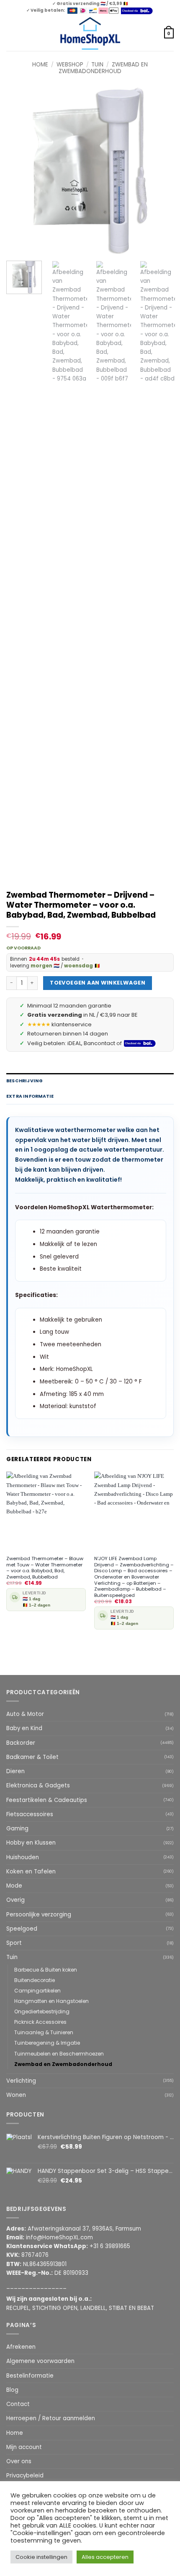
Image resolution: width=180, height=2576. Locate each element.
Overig (15, 1900)
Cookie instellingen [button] (41, 2557)
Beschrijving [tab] (25, 1081)
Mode (14, 1886)
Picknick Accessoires (40, 2022)
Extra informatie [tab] (30, 1096)
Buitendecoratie (35, 1980)
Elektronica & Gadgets (38, 1785)
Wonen (16, 2095)
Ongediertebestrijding (42, 2011)
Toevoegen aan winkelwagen (98, 983)
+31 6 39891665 (110, 2246)
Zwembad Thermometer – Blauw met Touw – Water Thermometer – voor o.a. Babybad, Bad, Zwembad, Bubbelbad (45, 1568)
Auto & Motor (25, 1714)
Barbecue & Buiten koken (46, 1970)
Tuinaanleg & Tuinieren (44, 2032)
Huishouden (23, 1857)
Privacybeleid (25, 2476)
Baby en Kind (24, 1728)
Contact (18, 2404)
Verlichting (21, 2081)
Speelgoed (22, 1929)
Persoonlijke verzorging (39, 1915)
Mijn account (24, 2447)
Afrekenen (21, 2347)
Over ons (19, 2461)
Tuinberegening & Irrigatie (47, 2043)
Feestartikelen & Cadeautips (47, 1800)
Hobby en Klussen (31, 1843)
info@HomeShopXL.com (59, 2237)
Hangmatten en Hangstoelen (51, 2001)
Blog (12, 2390)
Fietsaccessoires (30, 1814)
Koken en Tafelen (31, 1872)
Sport (14, 1943)
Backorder (21, 1743)
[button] (10, 33)
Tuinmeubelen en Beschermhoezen (59, 2054)
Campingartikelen (37, 1991)
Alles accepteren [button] (105, 2557)
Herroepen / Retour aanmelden (51, 2418)
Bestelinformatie (30, 2376)
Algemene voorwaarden (40, 2361)
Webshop (70, 65)
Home (40, 65)
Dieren (15, 1771)
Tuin (97, 65)
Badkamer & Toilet (32, 1757)
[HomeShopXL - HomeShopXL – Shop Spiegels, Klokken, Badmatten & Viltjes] (90, 34)
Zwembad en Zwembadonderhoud (103, 68)
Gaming (17, 1829)
